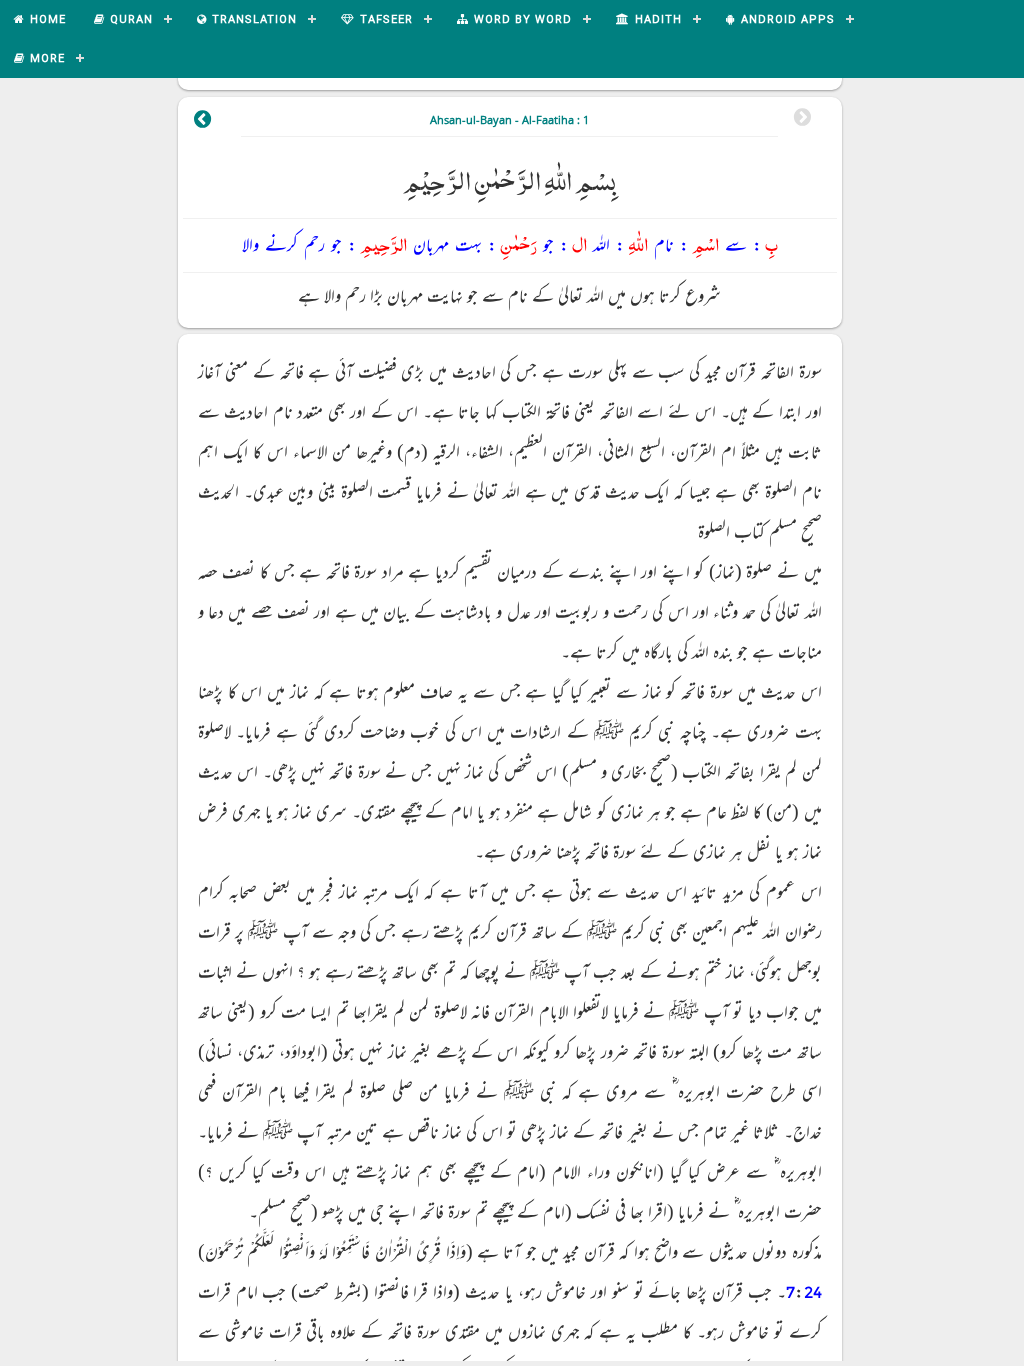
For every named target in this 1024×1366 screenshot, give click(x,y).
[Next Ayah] (203, 122)
